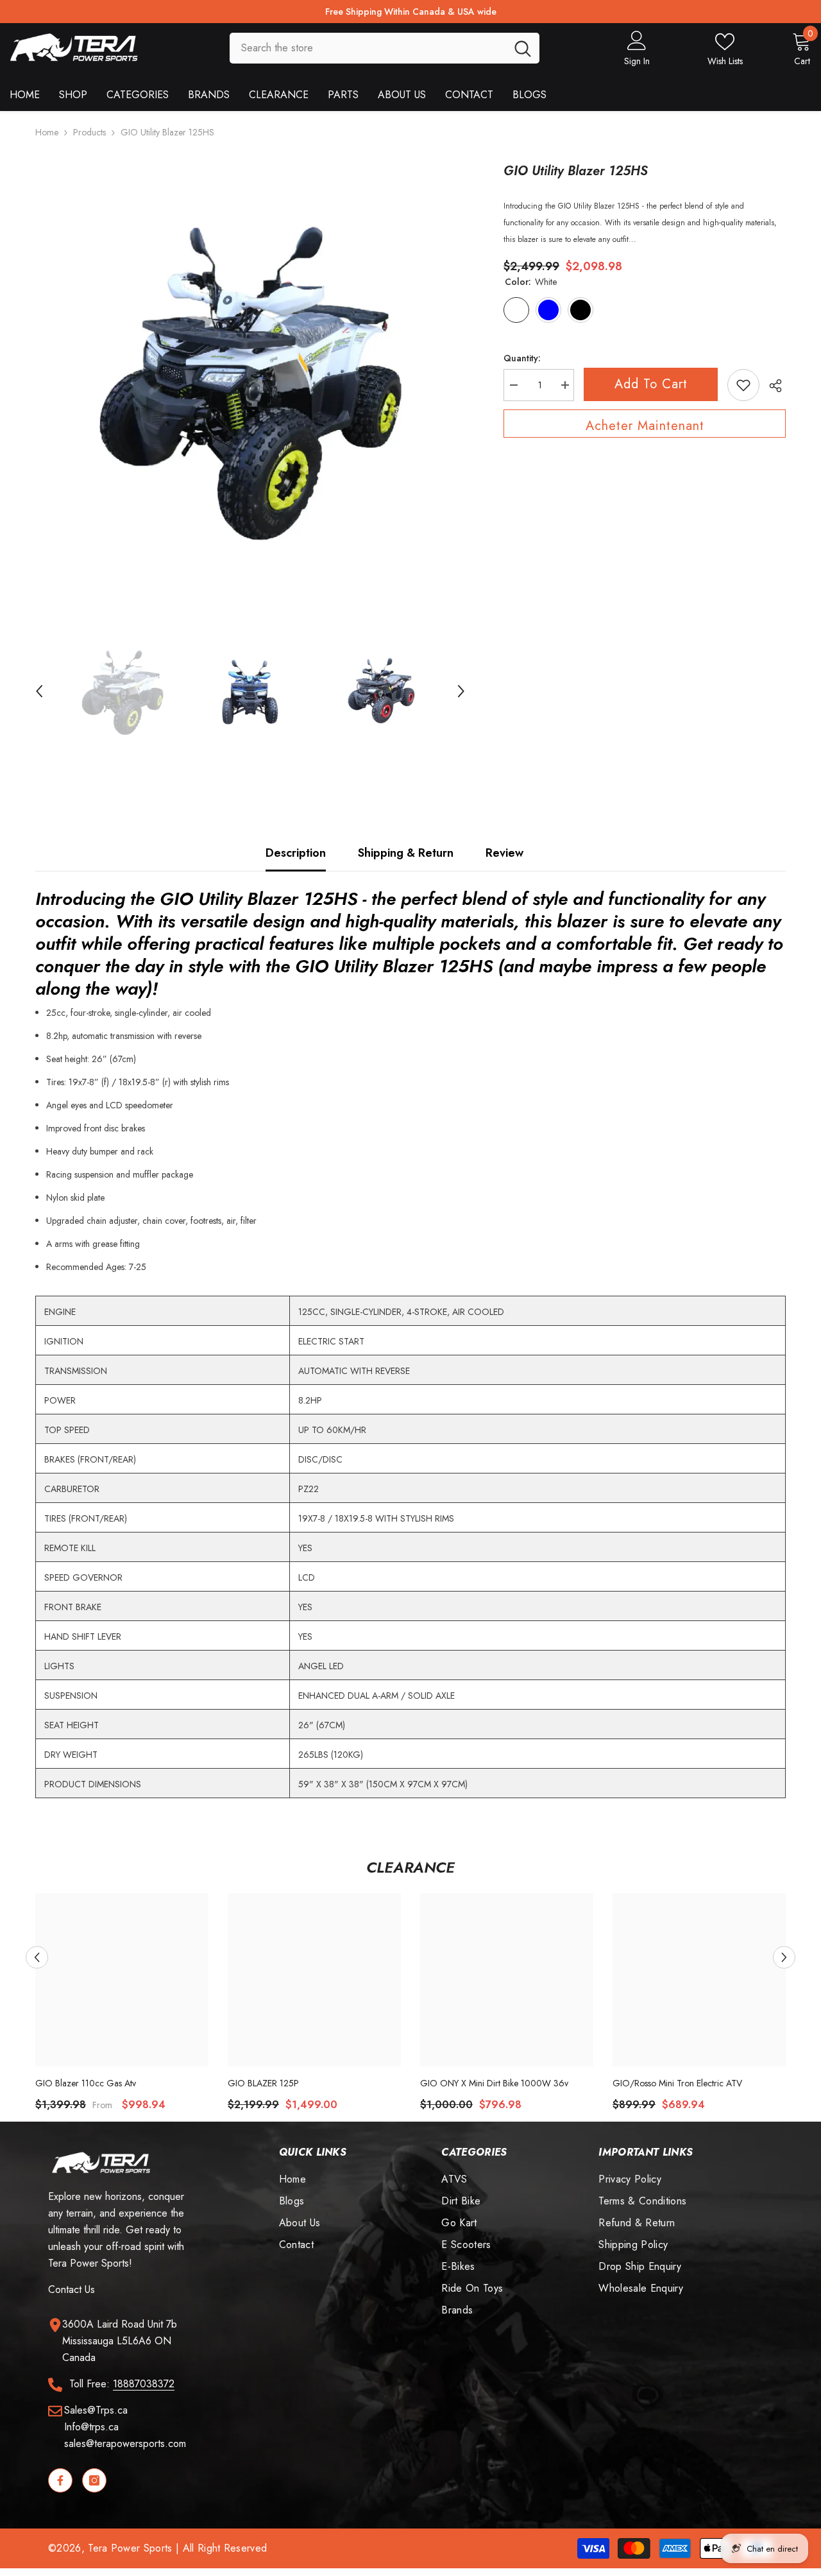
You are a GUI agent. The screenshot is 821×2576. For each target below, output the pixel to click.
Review (504, 853)
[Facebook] (60, 2480)
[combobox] (368, 48)
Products (89, 132)
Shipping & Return (406, 853)
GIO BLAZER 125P (263, 2083)
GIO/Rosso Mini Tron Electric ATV (677, 2083)
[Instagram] (94, 2480)
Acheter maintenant (645, 426)
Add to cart (651, 384)
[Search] (385, 48)
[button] (39, 691)
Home (47, 132)
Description (296, 853)
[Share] (773, 386)
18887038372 (144, 2384)
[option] (250, 377)
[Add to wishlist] (743, 385)
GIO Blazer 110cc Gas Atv (86, 2083)
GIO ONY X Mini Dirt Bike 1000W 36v (494, 2083)
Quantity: (522, 358)
